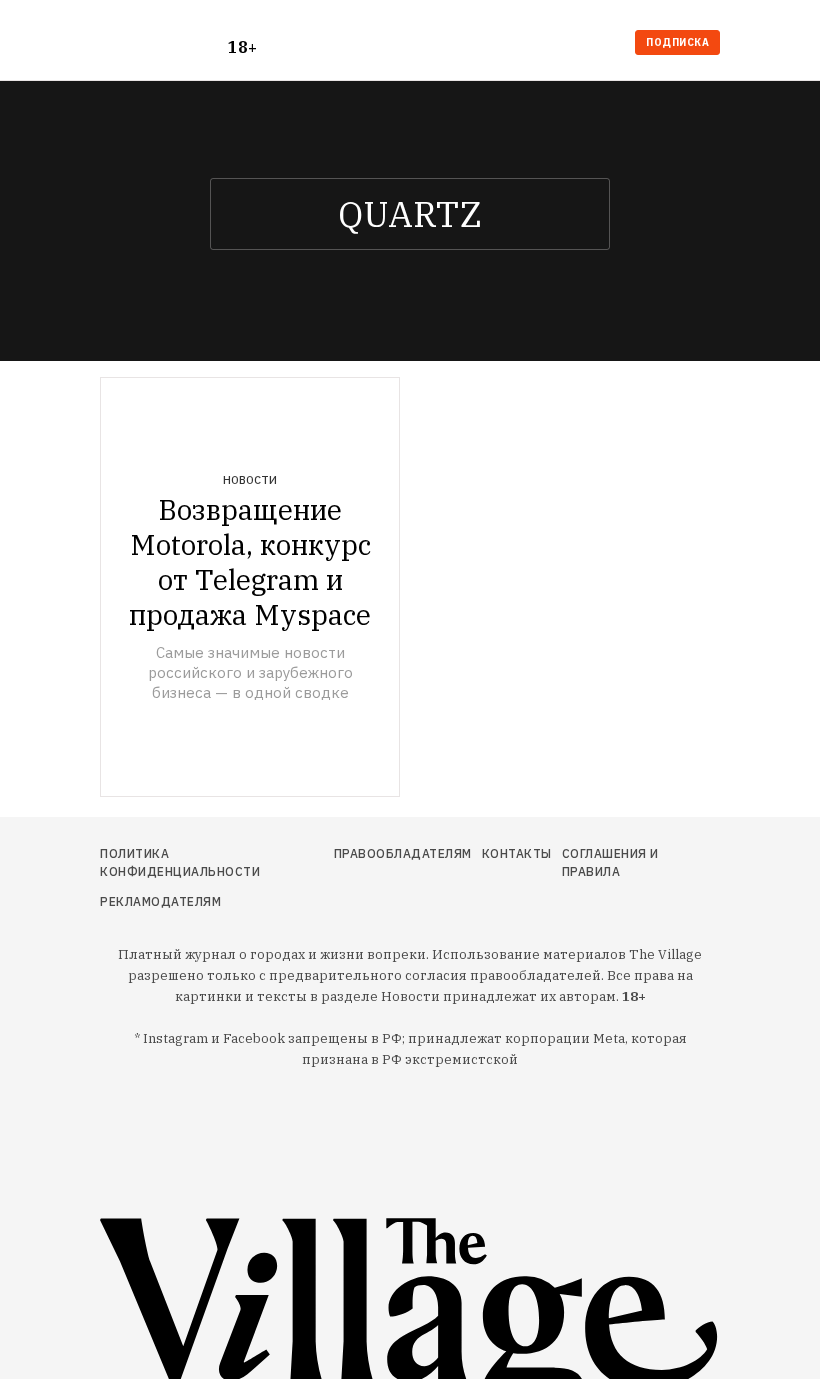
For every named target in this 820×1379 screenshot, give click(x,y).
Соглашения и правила (610, 862)
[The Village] (164, 44)
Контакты (517, 853)
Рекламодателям (160, 901)
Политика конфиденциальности (180, 862)
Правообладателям (403, 853)
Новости (250, 480)
